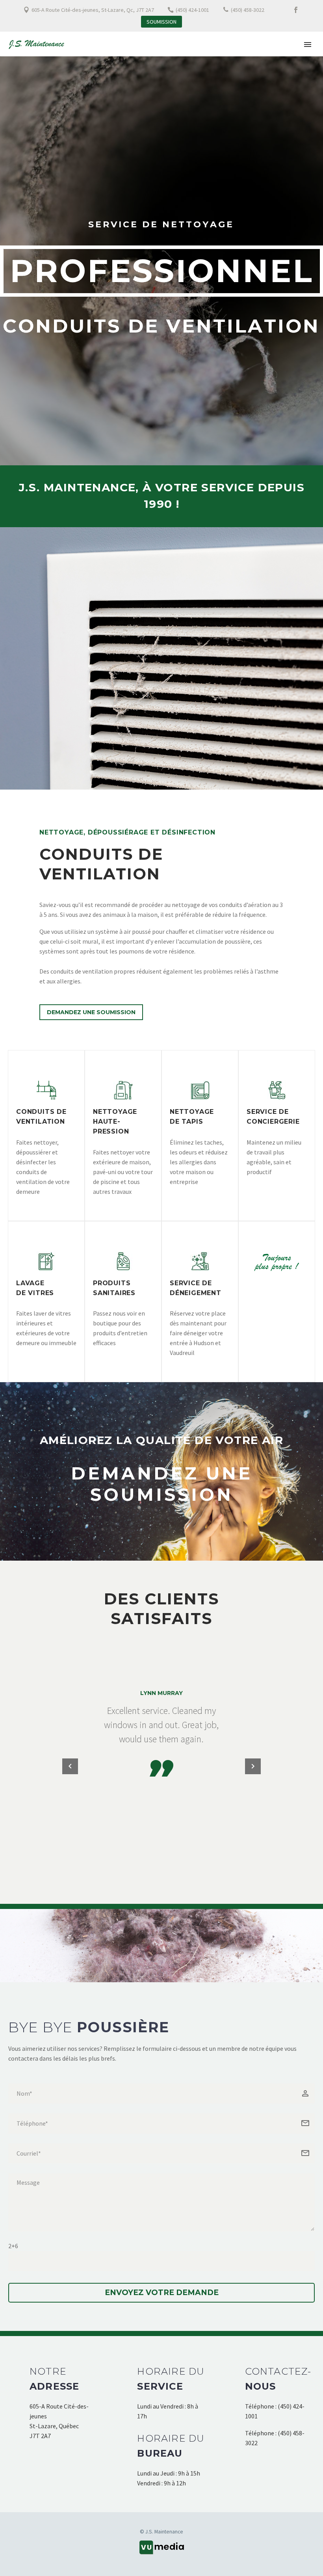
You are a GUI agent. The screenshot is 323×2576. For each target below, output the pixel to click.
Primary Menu (308, 45)
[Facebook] (296, 10)
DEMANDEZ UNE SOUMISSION (162, 1484)
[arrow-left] (70, 1766)
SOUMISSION (161, 22)
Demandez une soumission (91, 1012)
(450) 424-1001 (192, 10)
